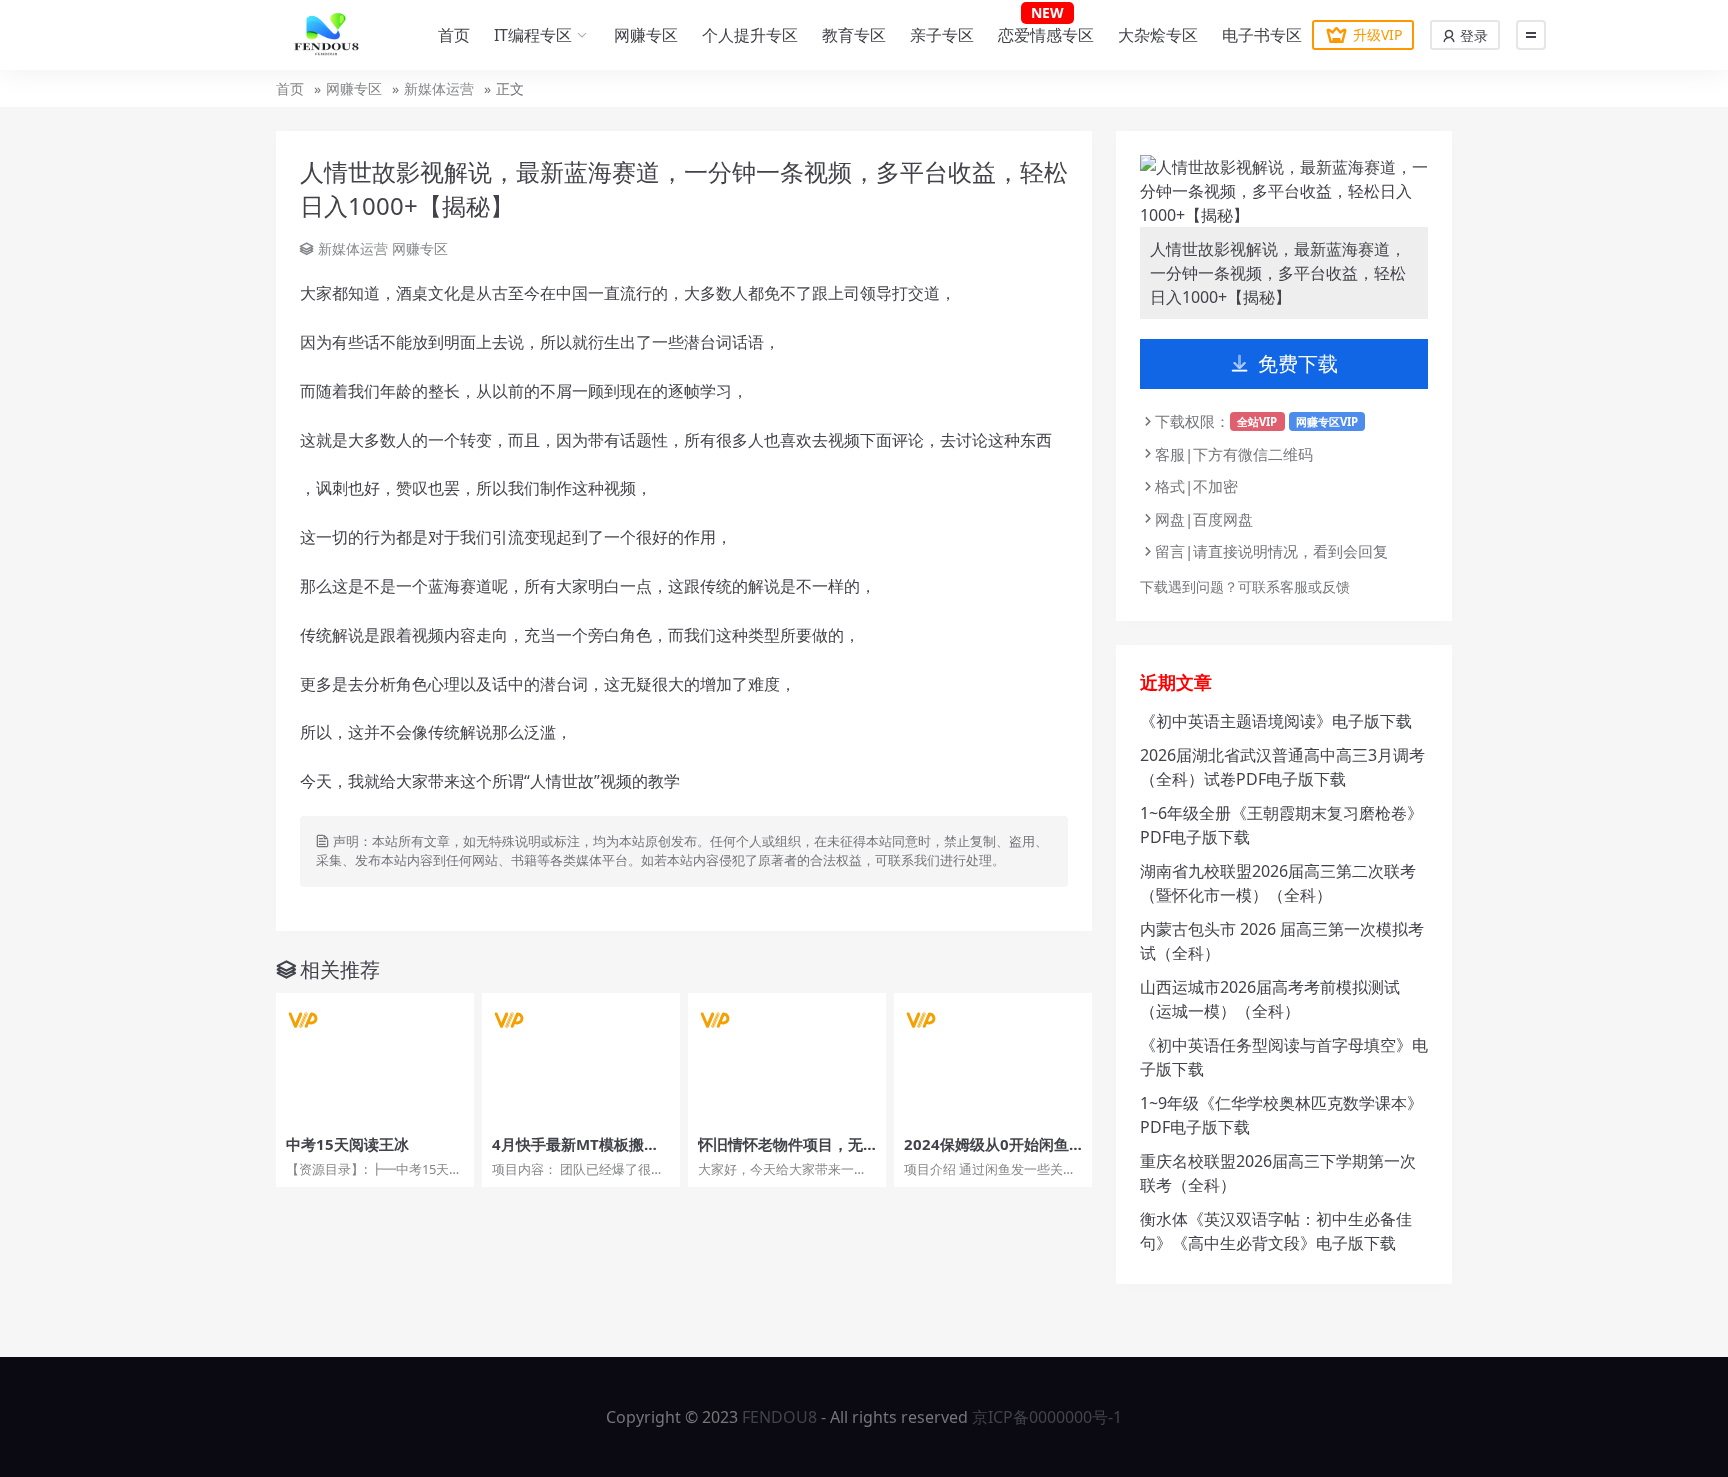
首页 (454, 35)
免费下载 (1298, 363)
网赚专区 (646, 35)
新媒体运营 (439, 88)
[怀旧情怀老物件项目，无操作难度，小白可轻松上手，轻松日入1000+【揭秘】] (787, 1059)
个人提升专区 (750, 35)
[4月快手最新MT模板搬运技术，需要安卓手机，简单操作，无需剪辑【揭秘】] (581, 1059)
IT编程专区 (533, 35)
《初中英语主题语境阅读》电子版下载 (1276, 721)
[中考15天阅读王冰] (375, 1059)
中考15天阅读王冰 (347, 1144)
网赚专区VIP (1327, 421)
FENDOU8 (779, 1417)
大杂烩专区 (1158, 35)
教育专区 (854, 35)
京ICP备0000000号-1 (1047, 1417)
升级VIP (1377, 34)
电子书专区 (1262, 35)
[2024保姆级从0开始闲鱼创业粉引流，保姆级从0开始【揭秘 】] (993, 1059)
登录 (1472, 35)
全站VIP (1257, 421)
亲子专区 (942, 35)
